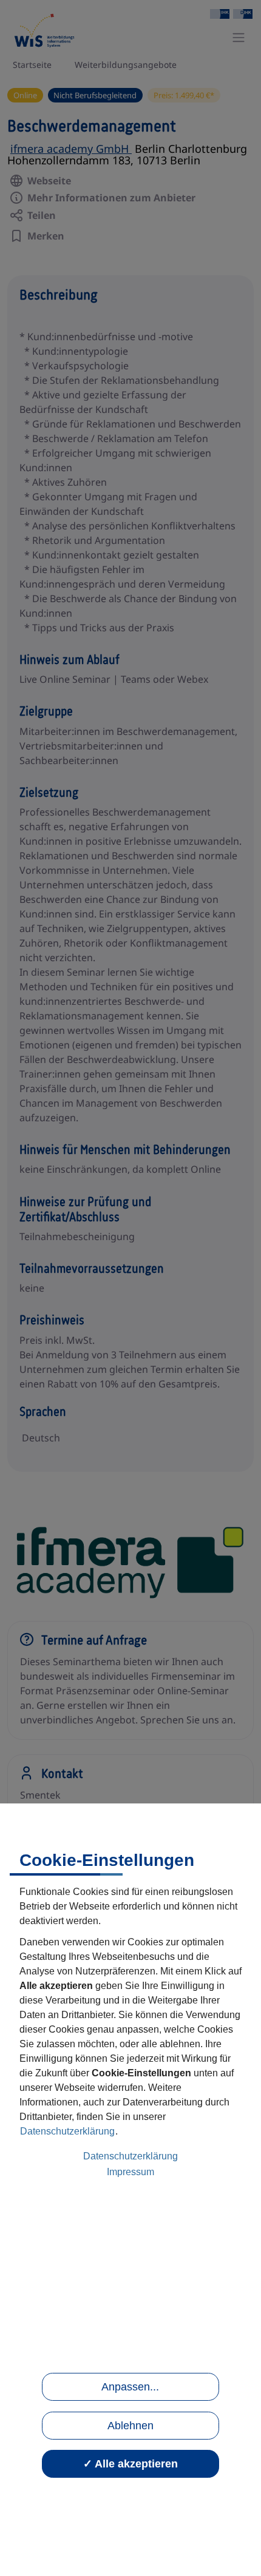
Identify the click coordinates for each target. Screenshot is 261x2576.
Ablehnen (130, 2426)
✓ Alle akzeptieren (130, 2464)
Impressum (130, 2172)
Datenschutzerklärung (67, 2131)
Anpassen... (130, 2387)
